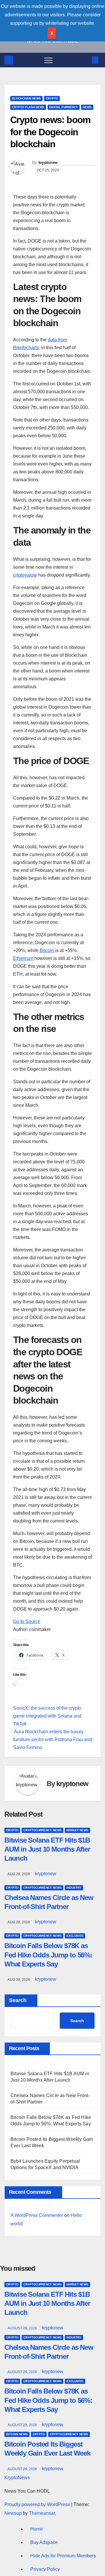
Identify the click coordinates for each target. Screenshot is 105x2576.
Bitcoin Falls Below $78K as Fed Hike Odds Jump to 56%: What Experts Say (48, 1955)
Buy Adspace (44, 2542)
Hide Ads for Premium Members (63, 2556)
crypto (52, 98)
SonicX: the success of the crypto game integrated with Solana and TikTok (47, 1716)
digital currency (64, 107)
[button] (85, 60)
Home (37, 2529)
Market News (77, 1830)
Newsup (13, 2513)
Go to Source (27, 1621)
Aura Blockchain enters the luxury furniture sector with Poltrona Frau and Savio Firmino (52, 1740)
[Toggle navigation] (48, 60)
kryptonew (48, 162)
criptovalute (25, 575)
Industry (74, 1888)
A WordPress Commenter (37, 2215)
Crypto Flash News (28, 107)
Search (18, 2000)
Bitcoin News (17, 2434)
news (87, 107)
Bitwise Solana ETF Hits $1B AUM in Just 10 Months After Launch (47, 1849)
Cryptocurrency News (42, 1830)
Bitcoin (47, 950)
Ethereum (24, 958)
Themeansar (42, 2513)
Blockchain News (26, 98)
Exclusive (75, 1936)
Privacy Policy (45, 2569)
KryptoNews (17, 2478)
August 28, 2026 (23, 2328)
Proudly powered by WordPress (38, 2504)
